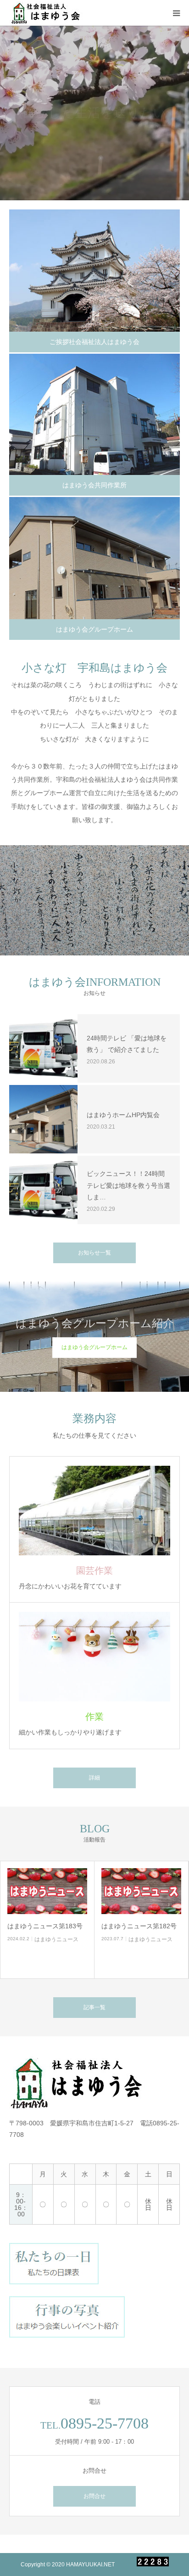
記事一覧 (94, 2007)
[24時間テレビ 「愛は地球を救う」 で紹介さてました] (43, 1048)
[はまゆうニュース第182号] (141, 1891)
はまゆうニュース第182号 (139, 1926)
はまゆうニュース (56, 1939)
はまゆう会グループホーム (94, 629)
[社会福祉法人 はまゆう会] (47, 13)
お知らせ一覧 (94, 1253)
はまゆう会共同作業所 (94, 485)
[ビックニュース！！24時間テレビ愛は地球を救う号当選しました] (43, 1190)
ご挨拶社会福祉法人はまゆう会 (94, 342)
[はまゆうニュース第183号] (47, 1891)
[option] (94, 113)
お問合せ (94, 2496)
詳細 (94, 1778)
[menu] (176, 13)
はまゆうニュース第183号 (45, 1926)
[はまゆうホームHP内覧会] (43, 1119)
